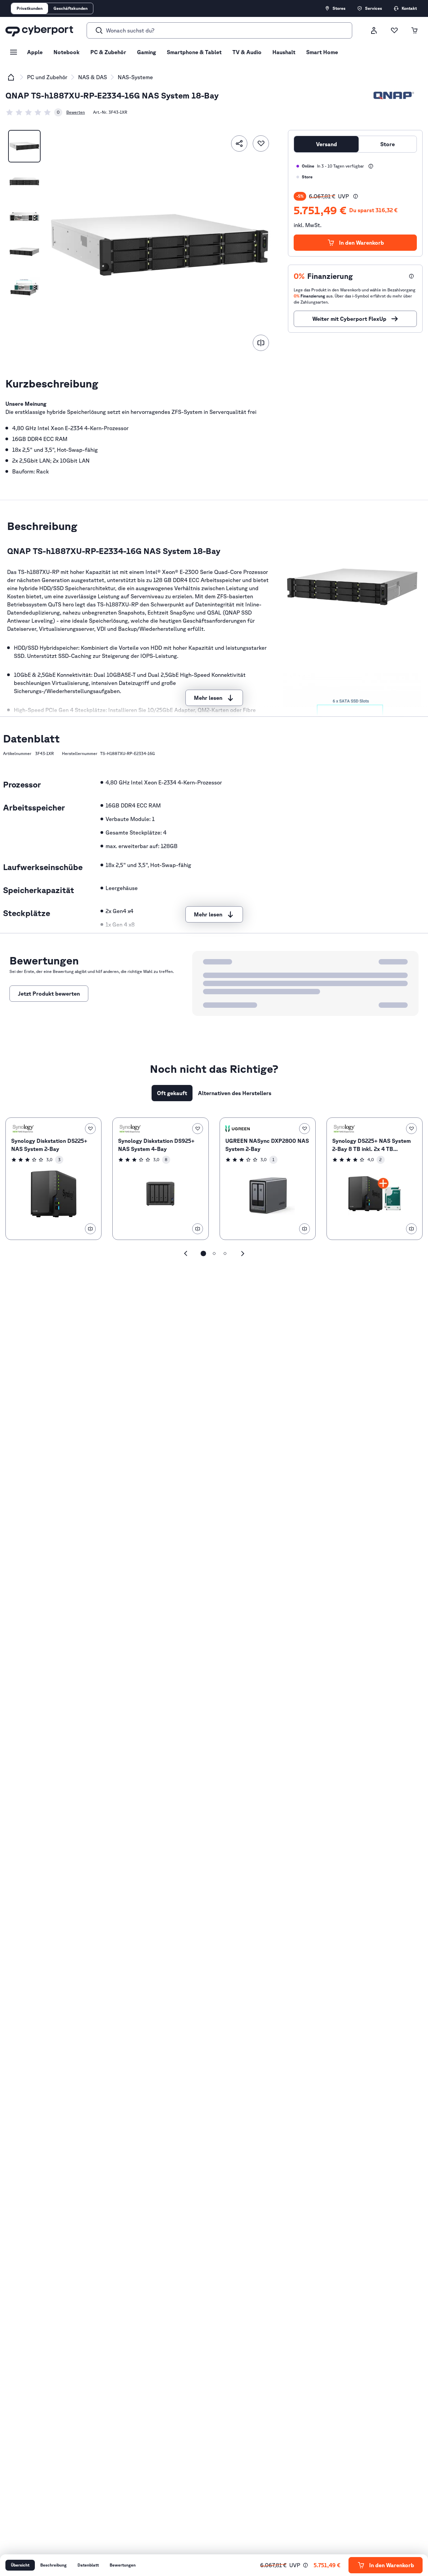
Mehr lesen (208, 698)
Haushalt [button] (284, 52)
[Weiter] (243, 1253)
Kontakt (409, 8)
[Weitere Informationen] (371, 166)
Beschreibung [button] (53, 2565)
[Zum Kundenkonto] (374, 30)
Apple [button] (35, 52)
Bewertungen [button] (123, 2565)
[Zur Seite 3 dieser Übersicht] (225, 1253)
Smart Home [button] (322, 52)
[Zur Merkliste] (394, 30)
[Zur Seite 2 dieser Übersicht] (214, 1253)
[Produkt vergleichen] (261, 343)
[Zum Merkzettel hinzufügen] (261, 143)
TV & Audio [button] (247, 52)
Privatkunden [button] (30, 8)
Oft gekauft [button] (172, 1093)
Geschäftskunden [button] (71, 8)
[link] (34, 112)
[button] (356, 196)
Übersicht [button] (20, 2565)
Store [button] (388, 144)
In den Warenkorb (362, 243)
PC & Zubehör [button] (108, 52)
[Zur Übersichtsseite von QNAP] (394, 95)
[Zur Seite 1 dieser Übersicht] (203, 1253)
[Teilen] (239, 143)
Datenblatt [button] (88, 2565)
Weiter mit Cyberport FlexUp (349, 319)
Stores (339, 8)
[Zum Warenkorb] (414, 30)
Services (374, 8)
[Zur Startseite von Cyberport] (39, 30)
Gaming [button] (147, 52)
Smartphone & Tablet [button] (194, 52)
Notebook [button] (66, 52)
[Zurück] (186, 1253)
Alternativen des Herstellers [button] (235, 1093)
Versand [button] (326, 144)
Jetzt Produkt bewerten (49, 994)
